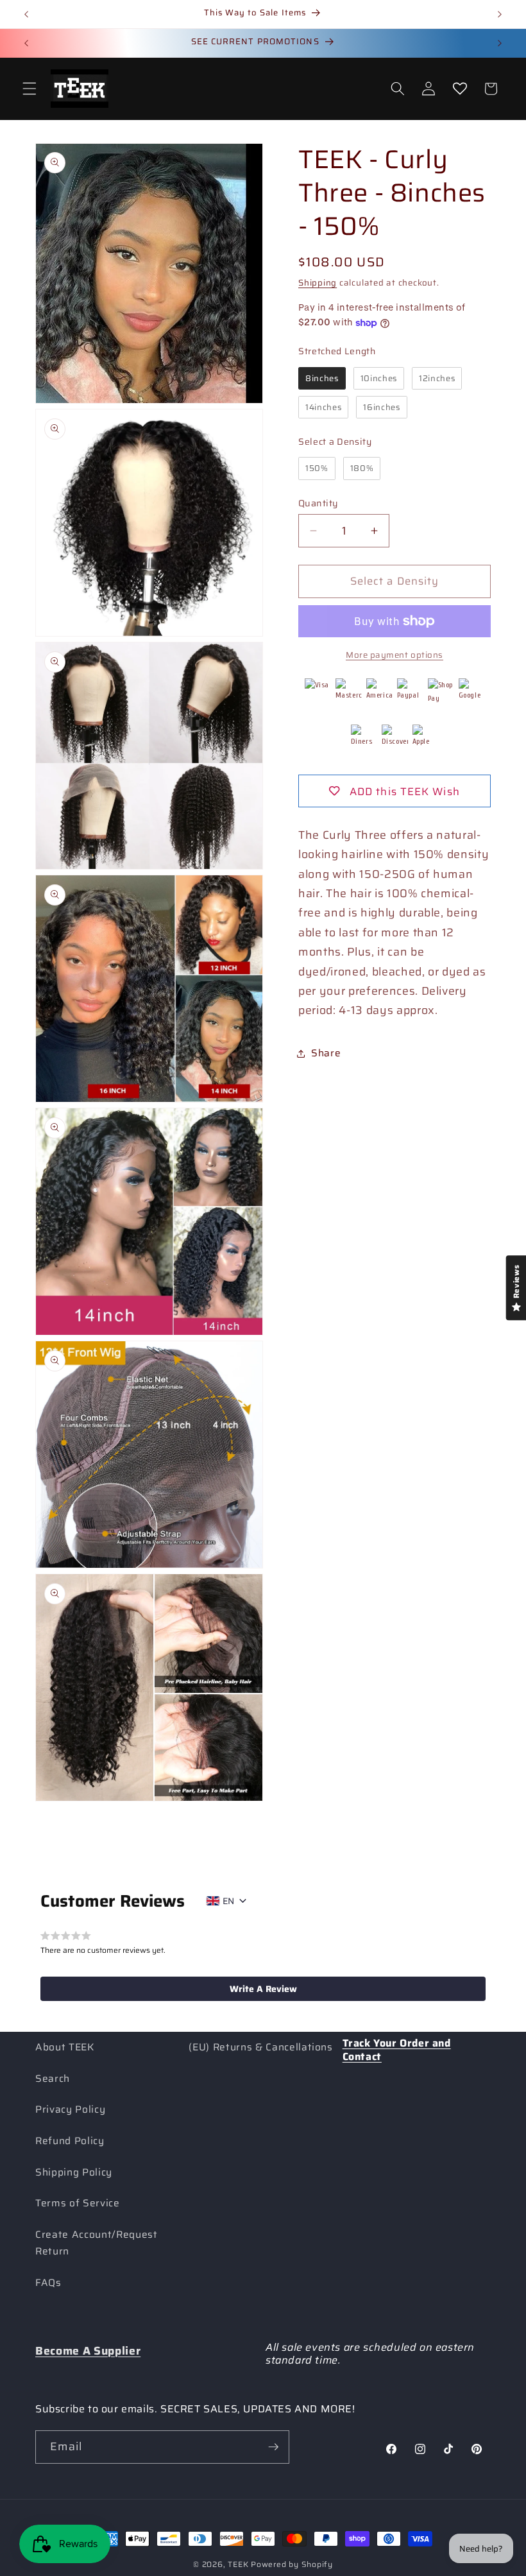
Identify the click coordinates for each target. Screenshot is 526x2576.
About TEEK (65, 2047)
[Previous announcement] (26, 14)
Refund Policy (70, 2141)
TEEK (238, 2564)
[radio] (322, 379)
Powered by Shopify (292, 2564)
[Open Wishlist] (459, 89)
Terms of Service (78, 2203)
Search (53, 2079)
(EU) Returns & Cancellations (260, 2047)
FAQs (48, 2283)
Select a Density (335, 442)
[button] (30, 89)
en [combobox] (228, 1901)
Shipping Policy (74, 2172)
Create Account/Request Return (97, 2243)
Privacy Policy (70, 2109)
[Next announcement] (500, 14)
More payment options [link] (394, 655)
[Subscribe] (273, 2447)
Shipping (318, 283)
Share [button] (326, 1053)
